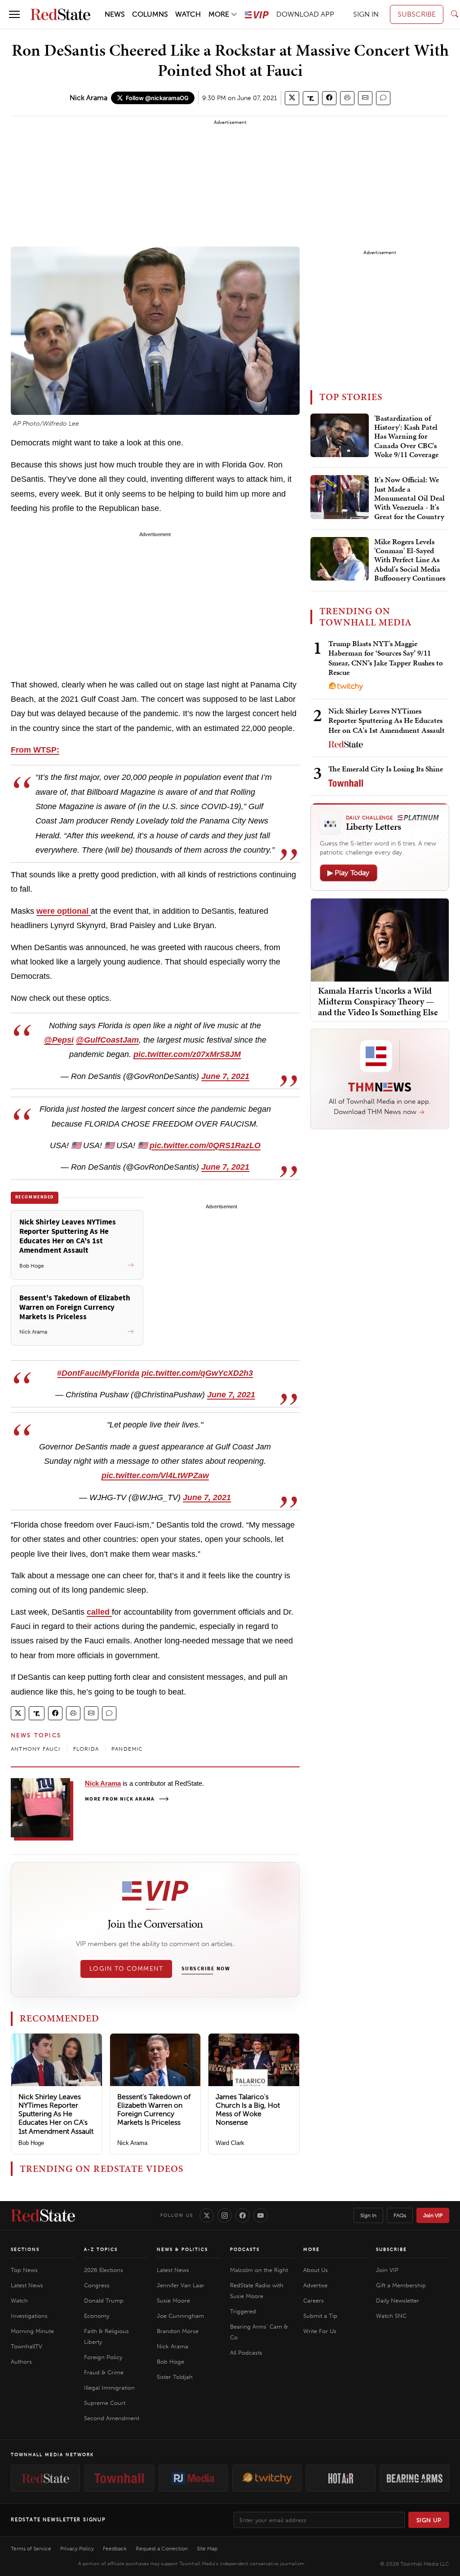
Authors (21, 2362)
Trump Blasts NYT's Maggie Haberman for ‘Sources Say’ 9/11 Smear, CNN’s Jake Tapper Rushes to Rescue (386, 658)
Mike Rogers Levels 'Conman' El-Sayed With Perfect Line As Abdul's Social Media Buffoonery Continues (410, 560)
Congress (97, 2285)
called (99, 1612)
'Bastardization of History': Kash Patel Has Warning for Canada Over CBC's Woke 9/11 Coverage (406, 437)
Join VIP (433, 2215)
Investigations (29, 2316)
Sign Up (429, 2520)
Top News (24, 2270)
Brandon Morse (178, 2331)
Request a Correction (162, 2549)
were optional (64, 911)
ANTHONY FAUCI (36, 1749)
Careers (314, 2301)
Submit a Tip (320, 2316)
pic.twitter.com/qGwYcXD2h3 (197, 1373)
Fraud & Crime (104, 2372)
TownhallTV (27, 2346)
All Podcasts (246, 2353)
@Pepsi (59, 1040)
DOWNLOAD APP (305, 14)
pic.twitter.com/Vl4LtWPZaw (155, 1475)
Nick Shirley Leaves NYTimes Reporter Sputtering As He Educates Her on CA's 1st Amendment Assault (56, 2114)
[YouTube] (261, 2215)
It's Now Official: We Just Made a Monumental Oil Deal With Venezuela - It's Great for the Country (409, 498)
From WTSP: (35, 750)
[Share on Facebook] (329, 98)
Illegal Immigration (109, 2388)
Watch (19, 2301)
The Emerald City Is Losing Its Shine (386, 769)
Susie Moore (173, 2301)
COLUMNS (150, 14)
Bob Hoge (31, 2143)
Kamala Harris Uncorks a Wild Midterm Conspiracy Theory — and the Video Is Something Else (378, 1001)
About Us (316, 2270)
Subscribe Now (206, 1969)
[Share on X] (292, 98)
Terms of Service (31, 2549)
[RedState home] (43, 2215)
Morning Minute (32, 2331)
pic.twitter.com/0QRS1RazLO (205, 1145)
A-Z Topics (101, 2250)
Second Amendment (112, 2418)
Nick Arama (88, 98)
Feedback (115, 2549)
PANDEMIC (127, 1749)
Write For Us (320, 2331)
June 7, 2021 (225, 1076)
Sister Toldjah (175, 2377)
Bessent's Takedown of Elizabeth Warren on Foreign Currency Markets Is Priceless (154, 2110)
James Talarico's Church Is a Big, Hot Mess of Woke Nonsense (248, 2110)
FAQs (400, 2215)
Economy (97, 2316)
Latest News (27, 2285)
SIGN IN (366, 14)
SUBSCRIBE (417, 14)
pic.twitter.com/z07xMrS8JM (187, 1054)
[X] (207, 2215)
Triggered (243, 2311)
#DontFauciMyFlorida (98, 1373)
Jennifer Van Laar (181, 2285)
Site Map (207, 2549)
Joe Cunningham (180, 2316)
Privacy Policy (77, 2549)
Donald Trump (104, 2301)
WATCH (188, 14)
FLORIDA (86, 1749)
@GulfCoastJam (107, 1040)
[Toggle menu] (14, 14)
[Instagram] (225, 2215)
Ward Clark (230, 2143)
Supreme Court (105, 2403)
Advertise (315, 2285)
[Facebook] (243, 2215)
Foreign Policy (103, 2357)
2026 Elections (104, 2270)
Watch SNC (391, 2316)
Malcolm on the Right (259, 2270)
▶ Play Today (349, 873)
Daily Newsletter (398, 2301)
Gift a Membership (401, 2285)
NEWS (115, 14)
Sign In (368, 2215)
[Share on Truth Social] (311, 98)
